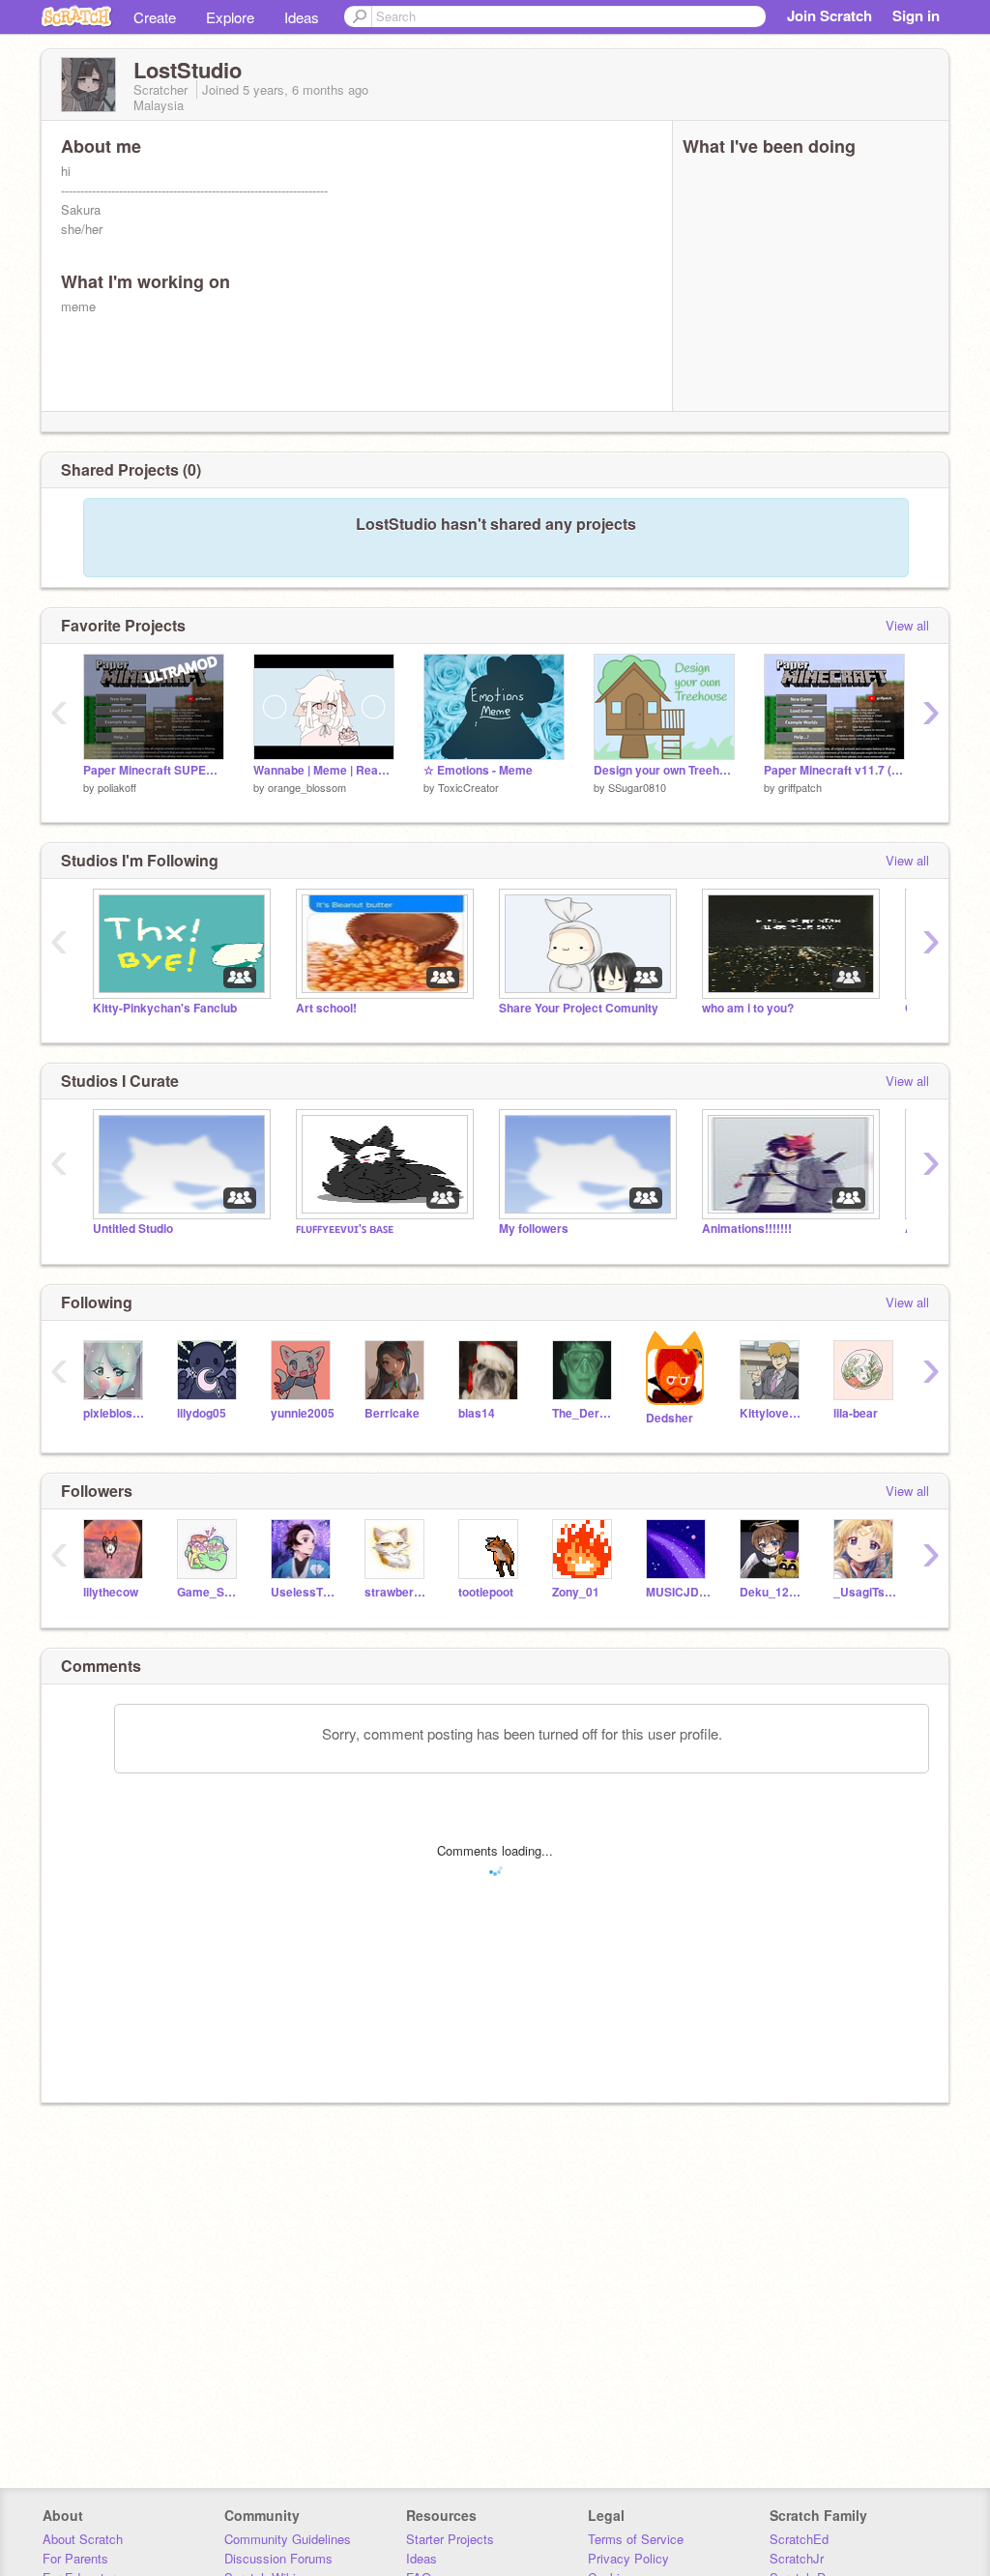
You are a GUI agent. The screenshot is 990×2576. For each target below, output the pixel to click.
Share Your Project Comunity (579, 1008)
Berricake (392, 1413)
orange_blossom (307, 787)
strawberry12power (397, 1592)
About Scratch (83, 2539)
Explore (230, 17)
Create (155, 17)
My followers (534, 1229)
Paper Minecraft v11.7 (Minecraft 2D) (834, 770)
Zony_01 (576, 1592)
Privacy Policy (628, 2558)
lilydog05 (202, 1413)
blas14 (477, 1413)
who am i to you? (748, 1008)
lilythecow (111, 1592)
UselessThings (303, 1592)
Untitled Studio (133, 1229)
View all (907, 625)
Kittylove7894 (772, 1413)
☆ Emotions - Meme (478, 770)
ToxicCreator (468, 787)
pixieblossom (116, 1413)
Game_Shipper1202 (209, 1592)
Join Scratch (830, 15)
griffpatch (800, 787)
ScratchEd (799, 2539)
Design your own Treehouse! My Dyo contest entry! (664, 770)
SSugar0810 (637, 787)
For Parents (75, 2558)
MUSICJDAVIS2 (678, 1592)
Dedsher (670, 1418)
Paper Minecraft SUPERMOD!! (154, 770)
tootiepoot (486, 1592)
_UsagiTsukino (866, 1592)
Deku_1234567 (772, 1592)
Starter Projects (450, 2539)
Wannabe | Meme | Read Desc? (324, 770)
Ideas (302, 17)
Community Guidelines (288, 2539)
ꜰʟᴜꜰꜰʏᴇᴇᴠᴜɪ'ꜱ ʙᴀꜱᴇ (345, 1229)
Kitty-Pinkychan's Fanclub (165, 1008)
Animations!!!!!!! (747, 1229)
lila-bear (856, 1413)
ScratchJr (797, 2558)
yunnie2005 (303, 1413)
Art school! (326, 1008)
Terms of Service (636, 2539)
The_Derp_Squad (584, 1413)
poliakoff (117, 787)
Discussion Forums (278, 2558)
